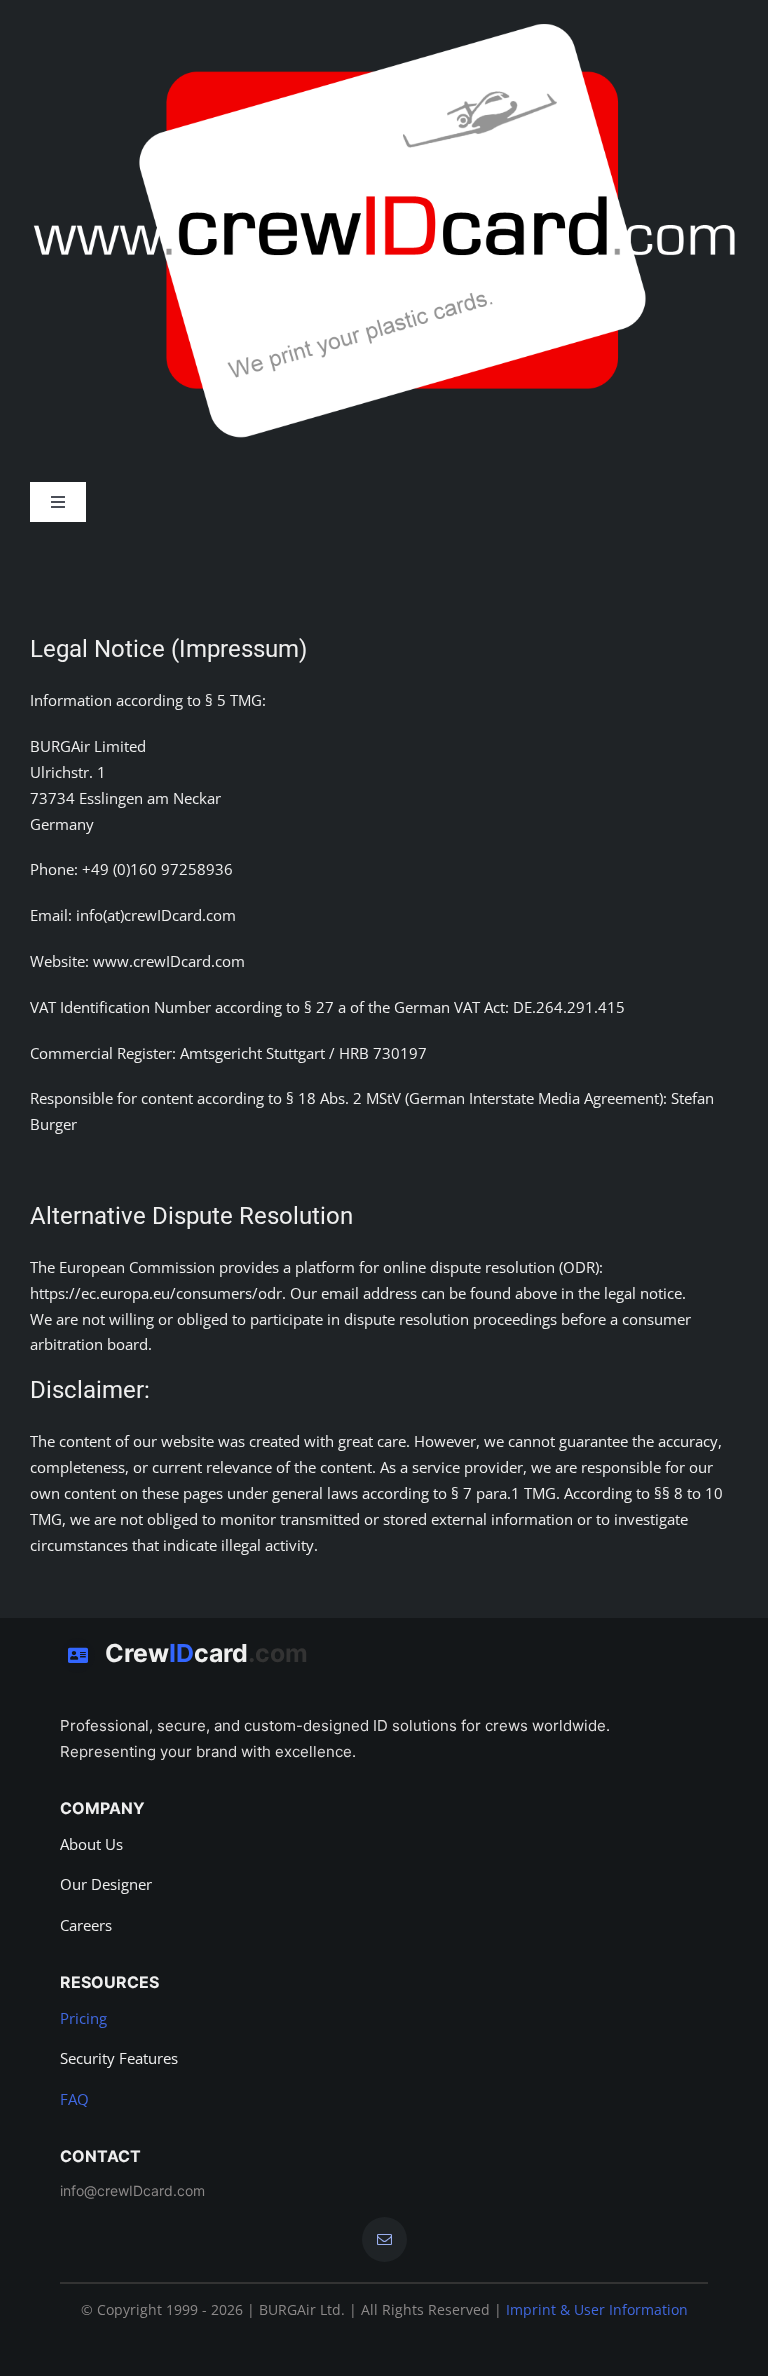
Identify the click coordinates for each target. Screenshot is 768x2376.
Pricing (83, 2018)
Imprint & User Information (597, 2309)
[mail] (384, 2239)
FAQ (74, 2099)
